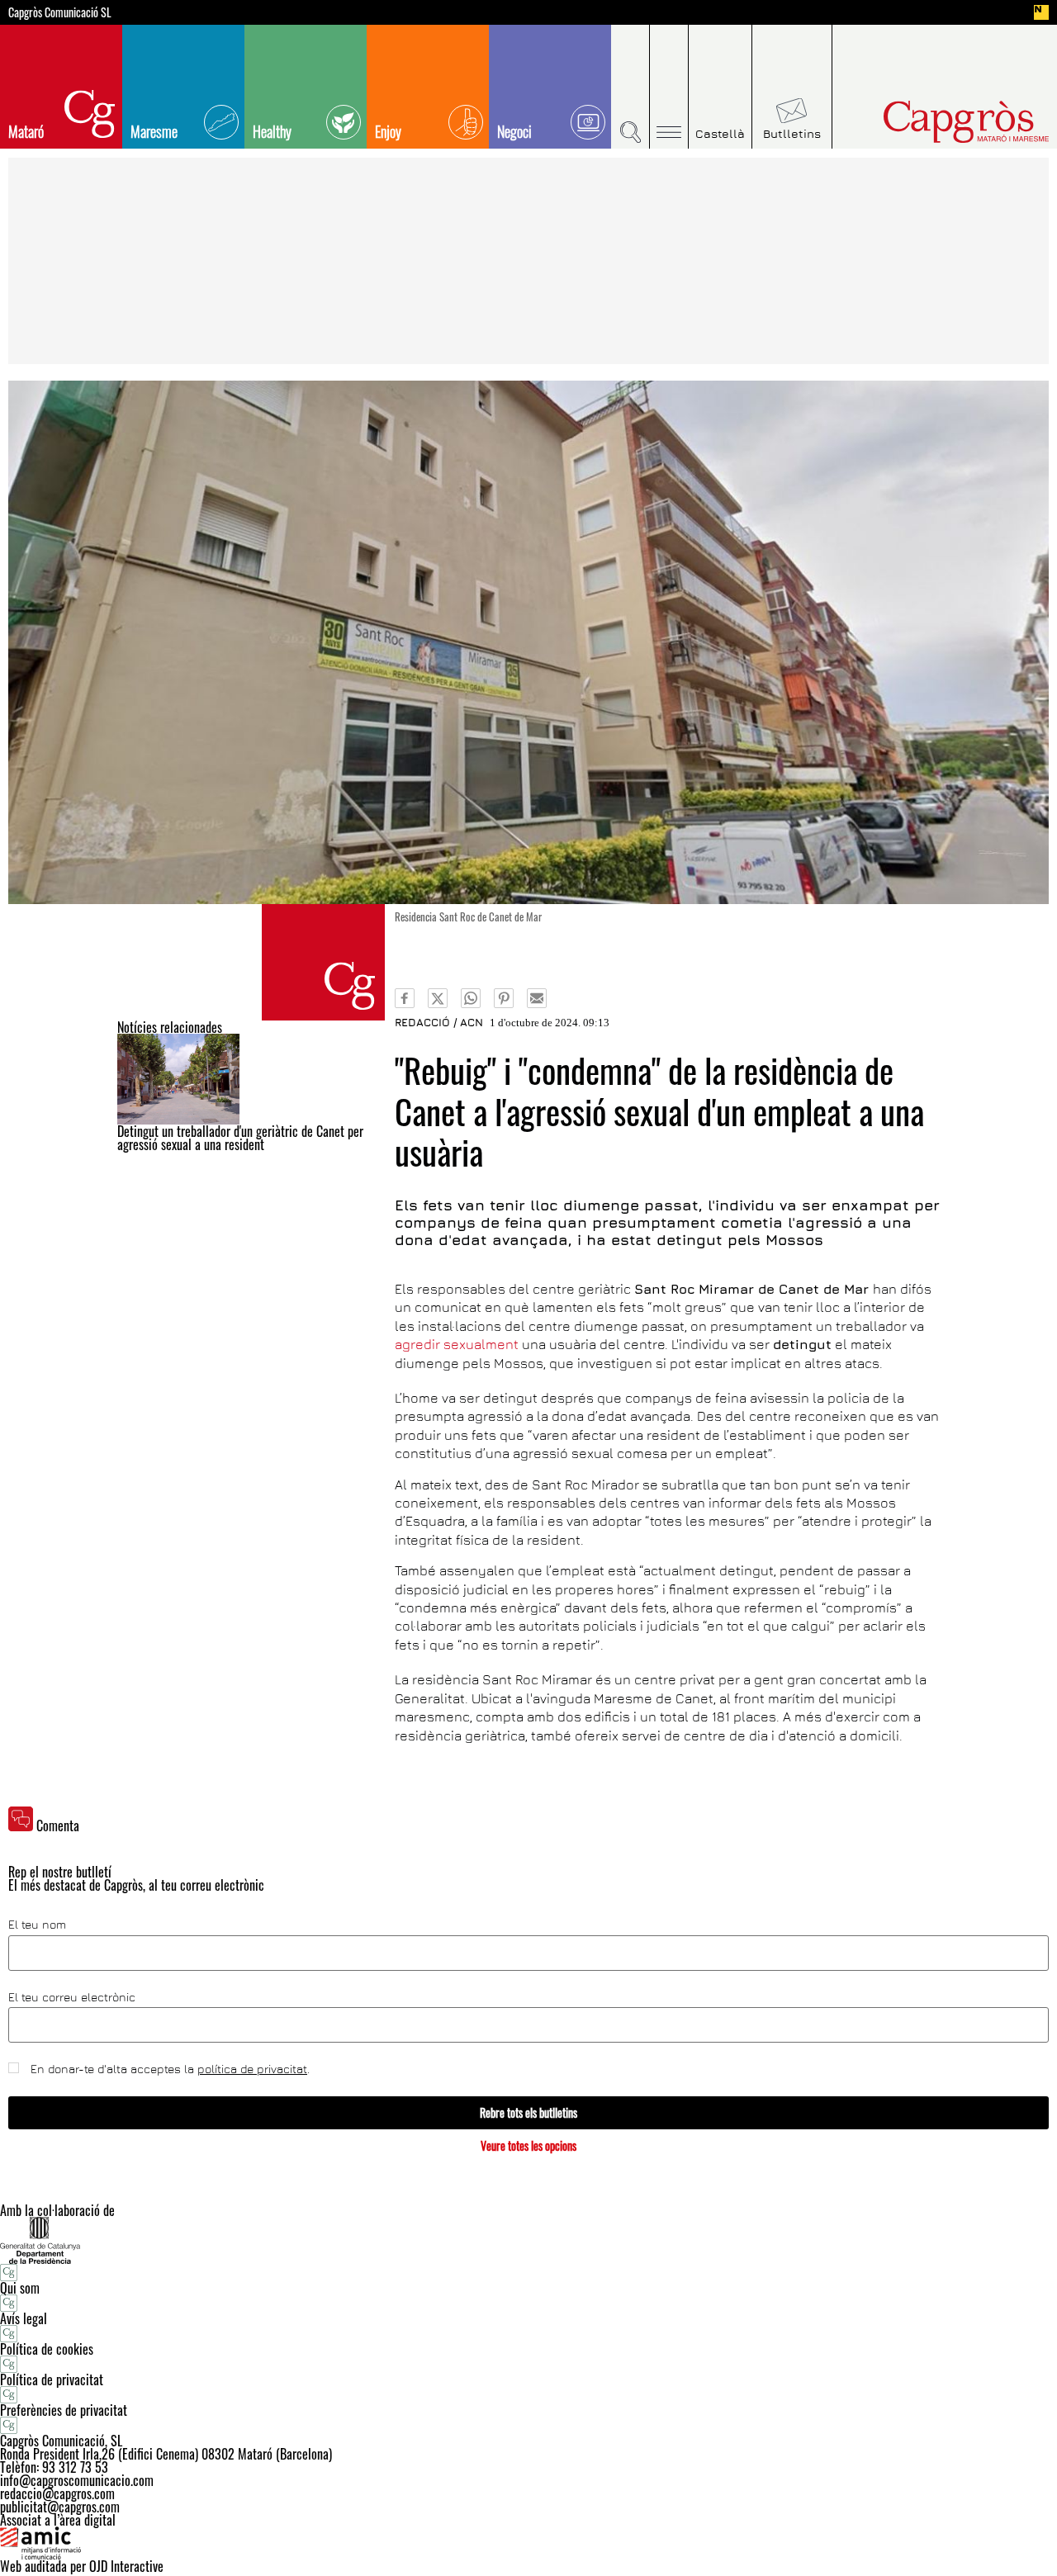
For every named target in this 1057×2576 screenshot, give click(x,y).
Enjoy (388, 131)
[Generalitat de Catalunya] (528, 2240)
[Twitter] (438, 998)
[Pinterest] (504, 998)
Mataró (26, 131)
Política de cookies (47, 2349)
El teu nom (37, 1925)
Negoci (514, 131)
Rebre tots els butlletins (528, 2112)
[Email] (537, 998)
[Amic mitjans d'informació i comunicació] (528, 2543)
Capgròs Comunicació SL (60, 12)
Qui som (20, 2288)
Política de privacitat (52, 2379)
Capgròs (931, 122)
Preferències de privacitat (64, 2410)
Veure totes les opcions (528, 2145)
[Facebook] (405, 998)
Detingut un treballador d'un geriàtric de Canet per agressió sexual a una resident (240, 1138)
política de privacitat (252, 2069)
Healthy (272, 131)
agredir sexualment (457, 1344)
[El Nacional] (1041, 12)
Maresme (154, 131)
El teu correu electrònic (72, 1997)
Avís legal (24, 2318)
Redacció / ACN (439, 1022)
